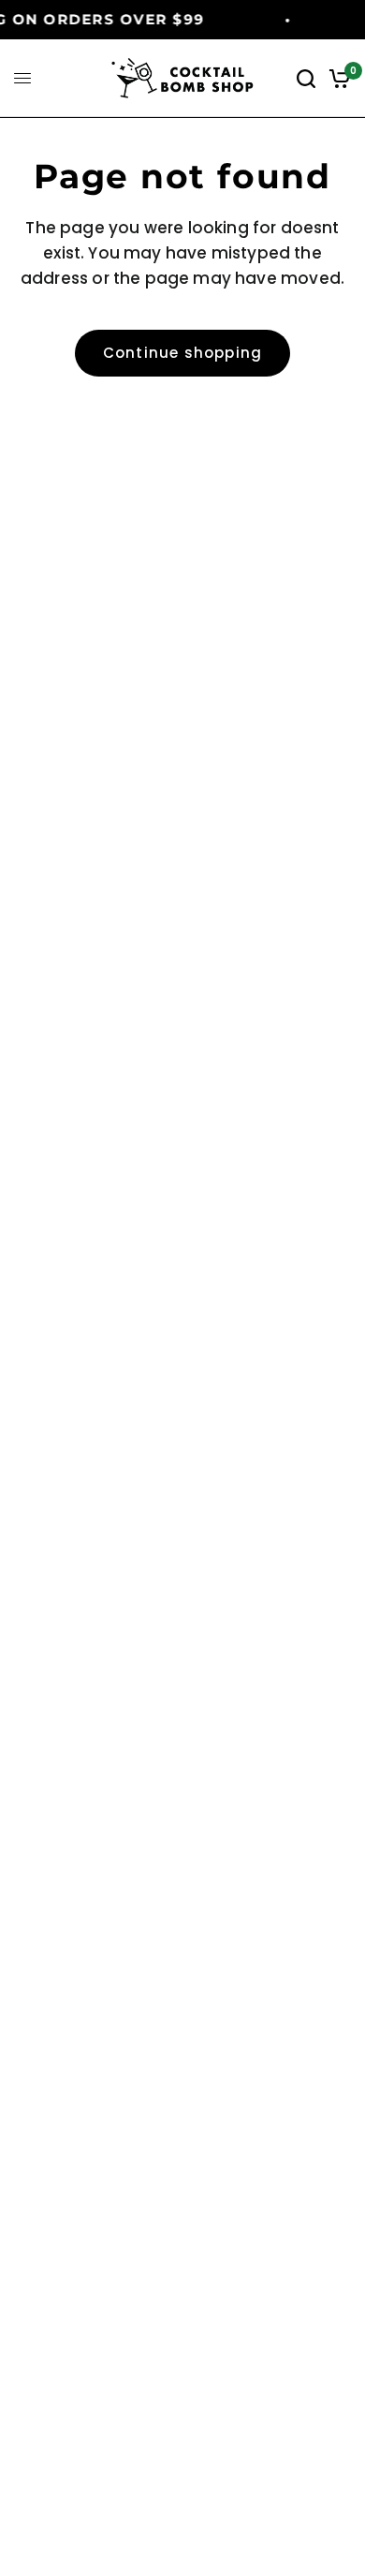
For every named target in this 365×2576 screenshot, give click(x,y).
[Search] (306, 78)
